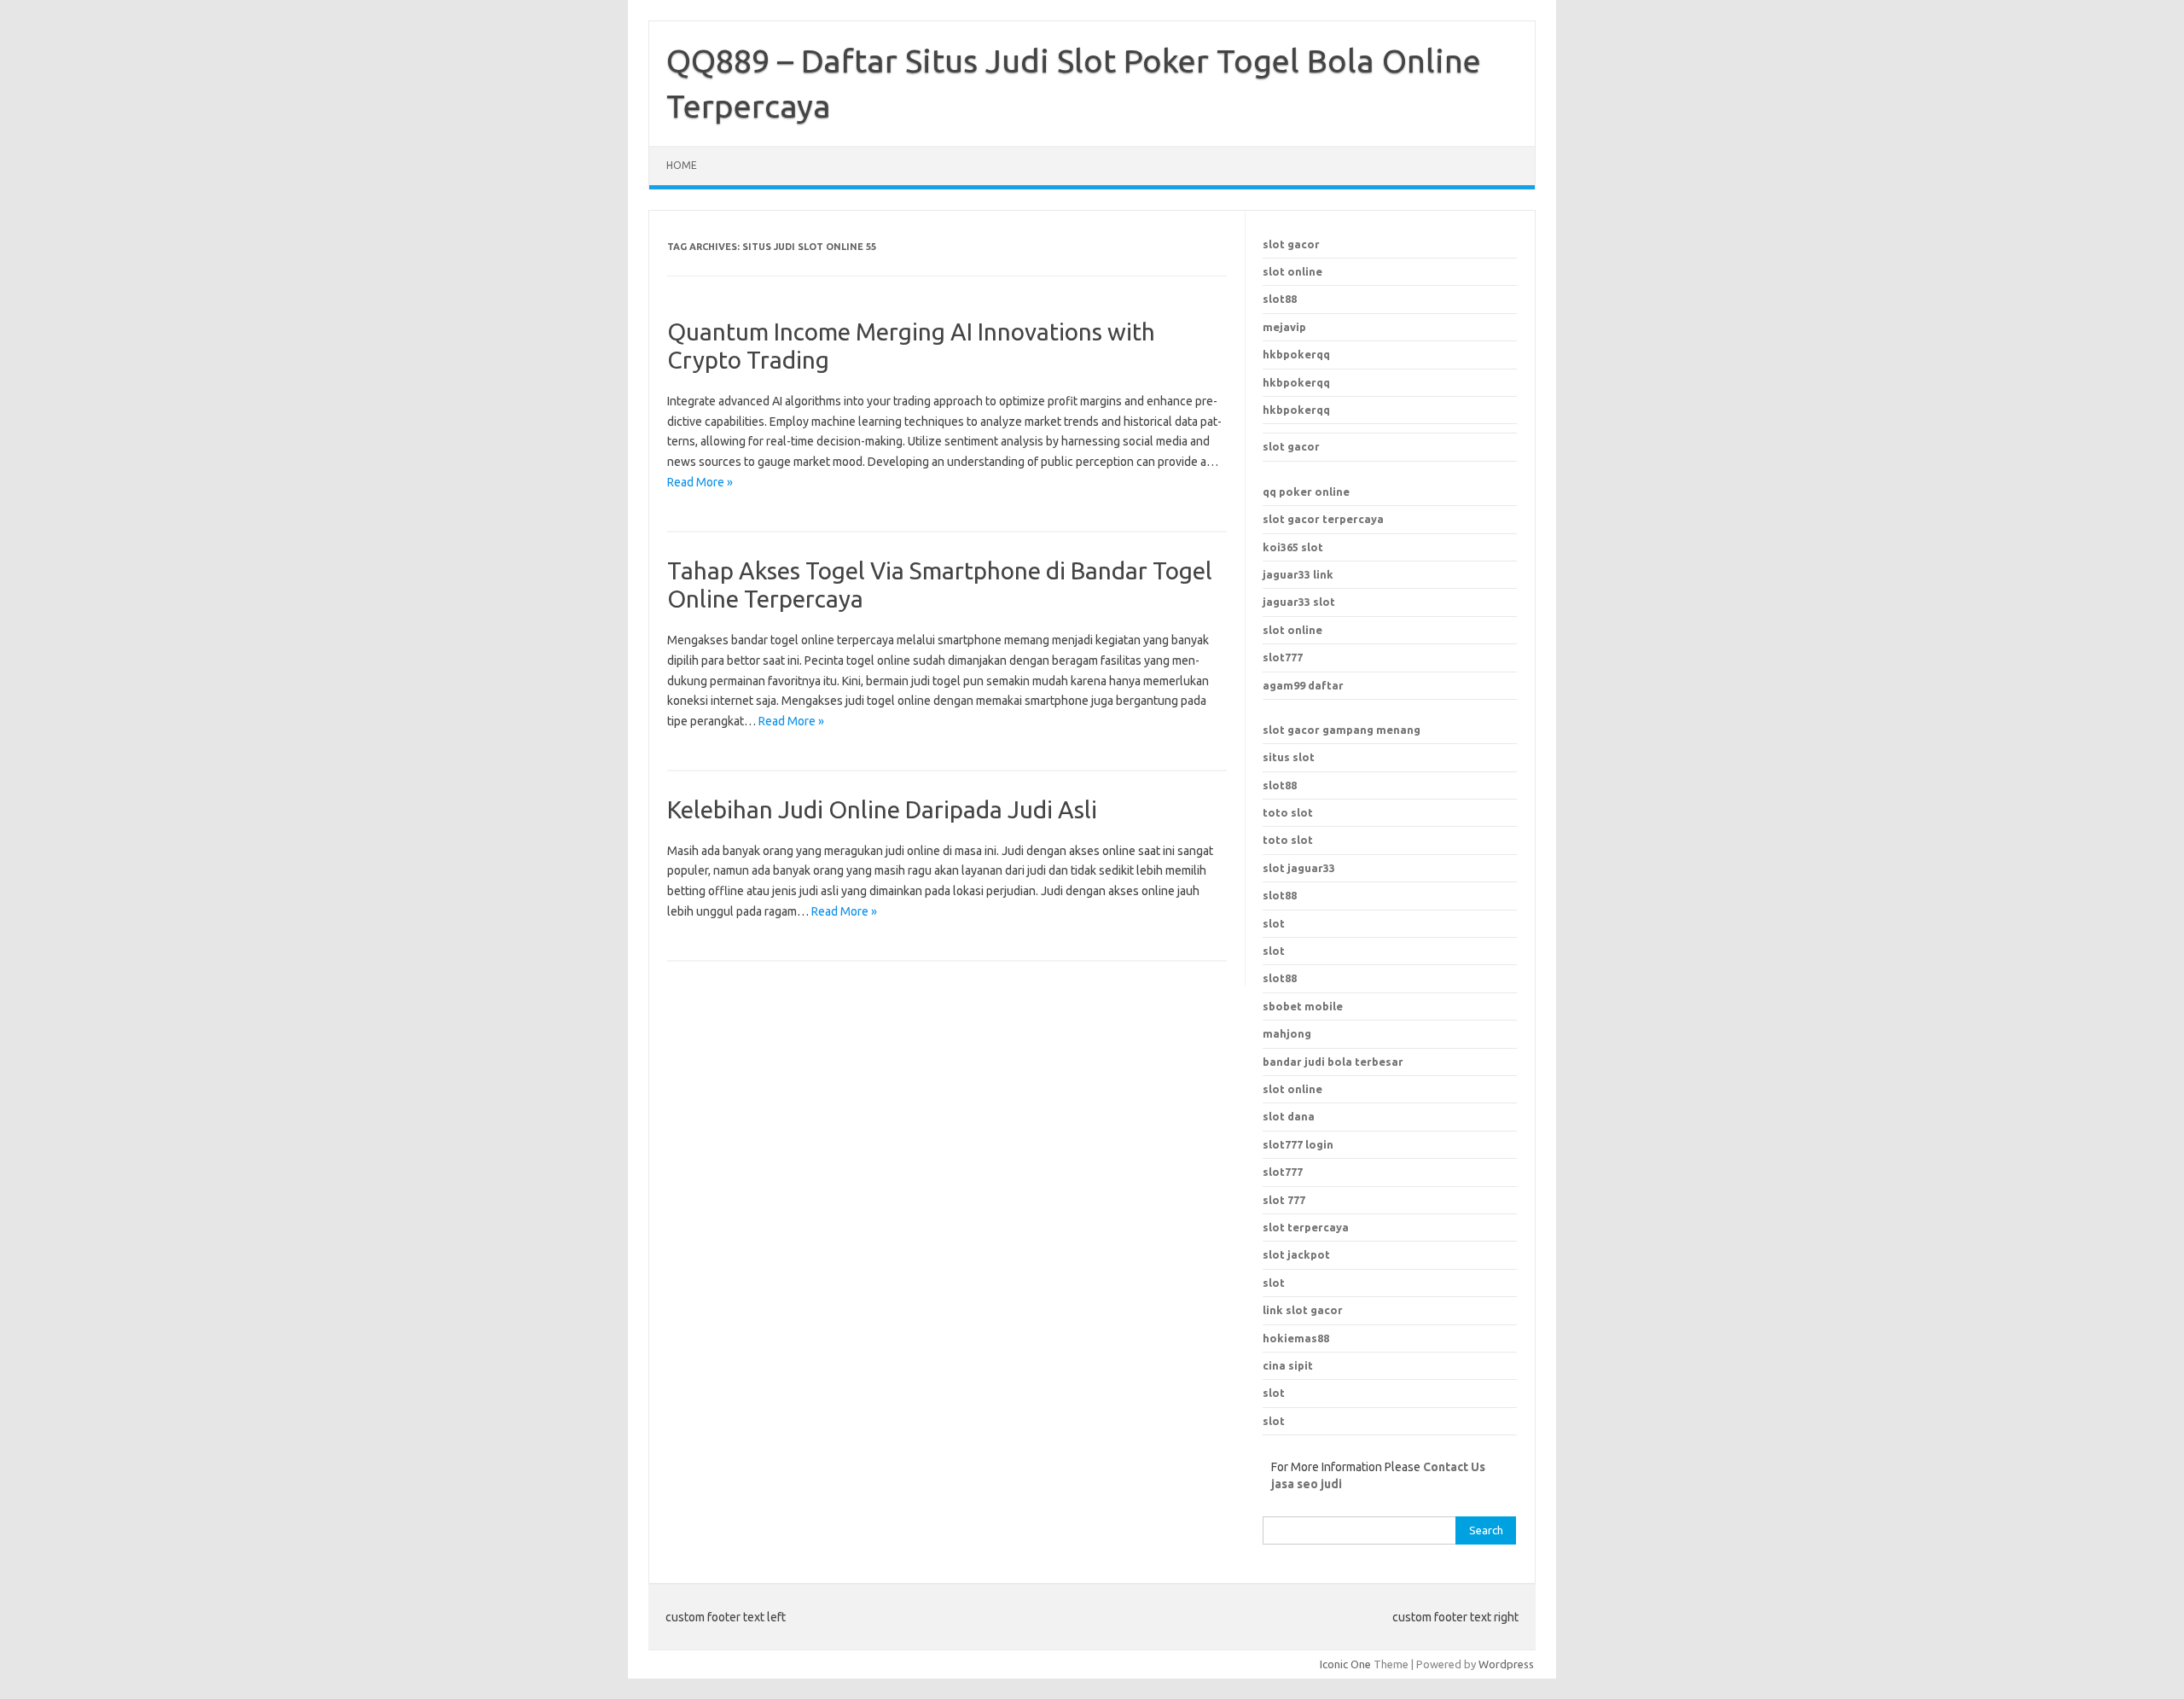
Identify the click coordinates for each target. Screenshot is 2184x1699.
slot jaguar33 (1299, 868)
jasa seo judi (1307, 1484)
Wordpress (1506, 1664)
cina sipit (1288, 1365)
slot (1274, 923)
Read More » (700, 482)
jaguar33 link (1298, 574)
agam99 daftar (1303, 685)
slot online (1292, 271)
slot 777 (1284, 1200)
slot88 (1280, 299)
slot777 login (1298, 1144)
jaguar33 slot (1299, 602)
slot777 (1283, 657)
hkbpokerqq (1296, 354)
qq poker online (1306, 492)
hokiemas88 (1296, 1338)
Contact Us (1454, 1467)
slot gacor (1291, 244)
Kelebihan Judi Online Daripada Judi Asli (882, 809)
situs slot (1289, 757)
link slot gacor (1303, 1310)
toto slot (1288, 812)
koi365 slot (1293, 547)
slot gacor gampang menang (1342, 730)
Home (682, 165)
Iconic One (1345, 1664)
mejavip (1284, 327)
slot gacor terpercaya (1323, 519)
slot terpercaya (1306, 1227)
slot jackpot (1296, 1254)
